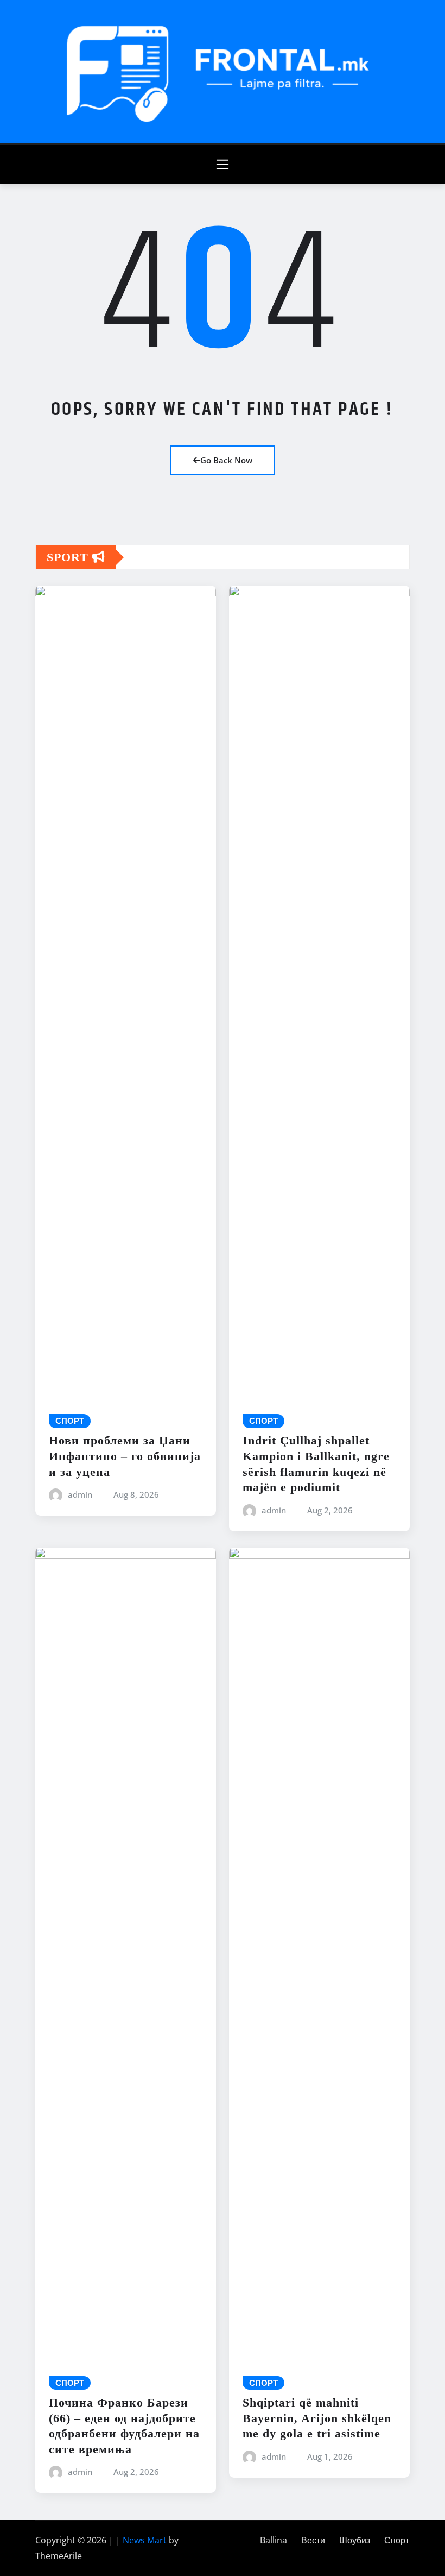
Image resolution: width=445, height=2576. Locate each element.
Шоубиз (355, 2540)
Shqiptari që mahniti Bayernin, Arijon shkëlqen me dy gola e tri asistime (317, 2418)
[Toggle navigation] (223, 165)
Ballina (274, 2540)
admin (80, 1494)
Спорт (397, 2540)
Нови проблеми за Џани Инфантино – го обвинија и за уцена (125, 1456)
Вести (313, 2540)
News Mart (145, 2540)
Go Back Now (226, 460)
